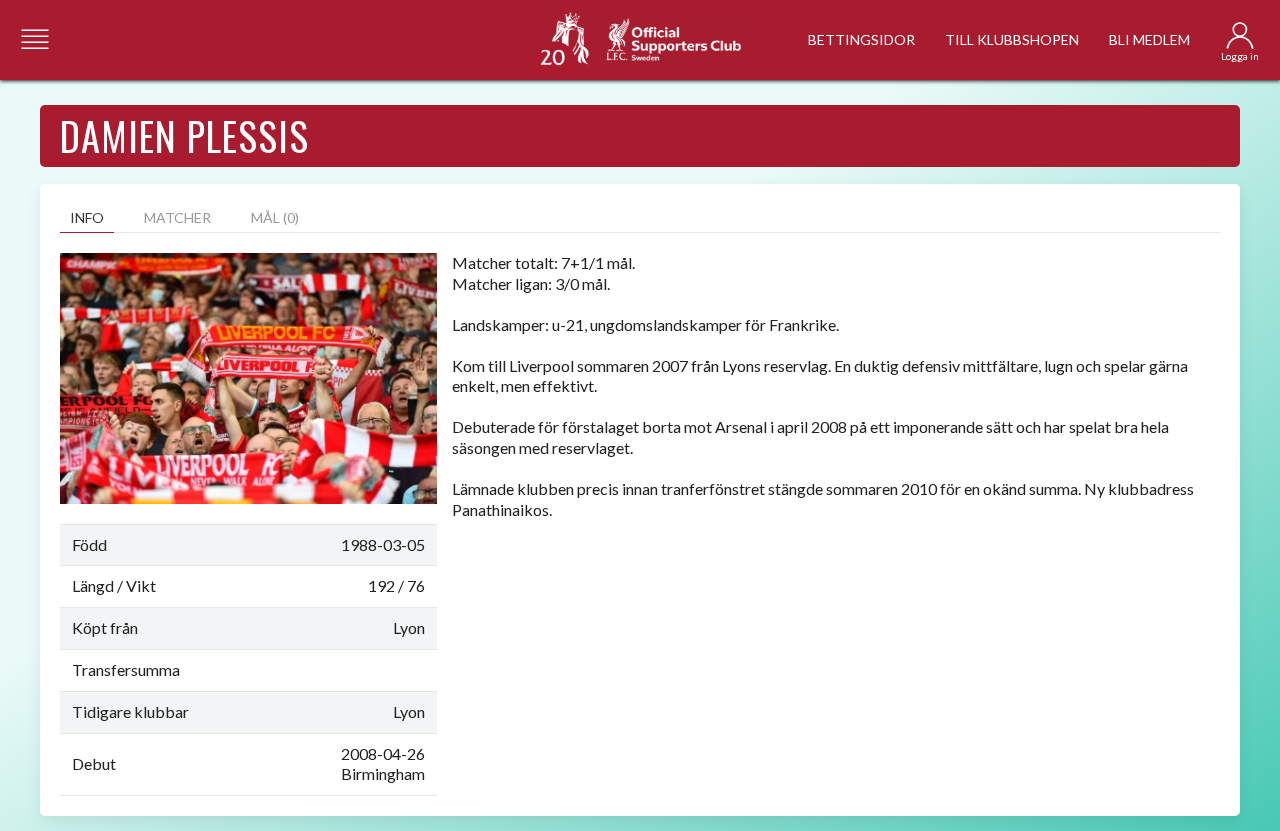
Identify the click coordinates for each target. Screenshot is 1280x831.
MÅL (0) (275, 217)
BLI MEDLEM (1149, 39)
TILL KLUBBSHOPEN (1012, 39)
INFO (87, 217)
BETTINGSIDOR (861, 39)
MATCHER (177, 217)
